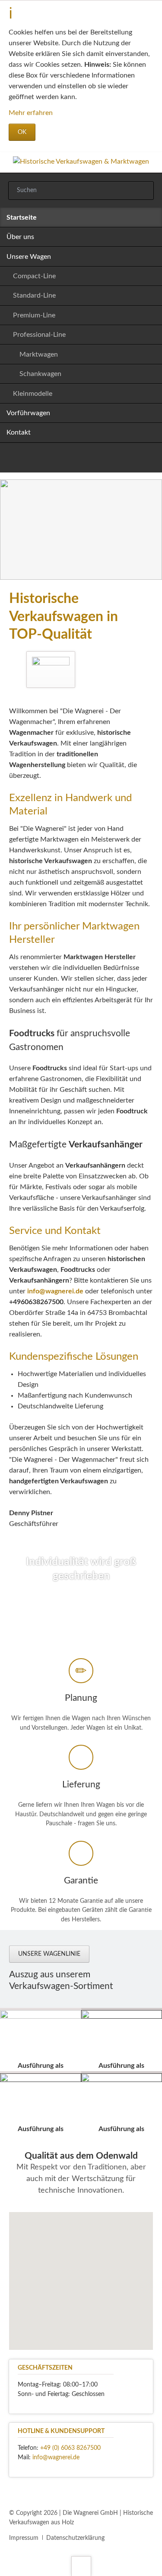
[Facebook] (70, 460)
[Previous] (9, 530)
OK (22, 132)
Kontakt (19, 432)
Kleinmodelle (33, 394)
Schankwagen (40, 374)
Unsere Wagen (29, 257)
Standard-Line (34, 295)
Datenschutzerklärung (75, 2538)
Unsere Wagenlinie (49, 1954)
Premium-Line (34, 315)
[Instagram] (92, 460)
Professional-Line (39, 335)
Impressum (24, 2538)
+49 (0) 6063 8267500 (70, 2448)
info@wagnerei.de (55, 1291)
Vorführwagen (28, 413)
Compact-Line (34, 276)
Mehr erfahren (31, 113)
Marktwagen (39, 354)
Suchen (143, 191)
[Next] (153, 530)
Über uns (20, 237)
